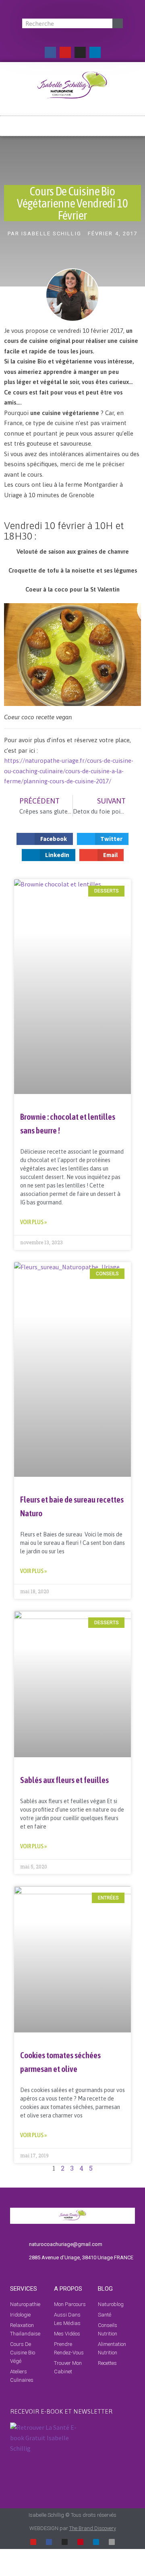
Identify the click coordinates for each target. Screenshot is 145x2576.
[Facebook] (50, 52)
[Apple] (112, 2542)
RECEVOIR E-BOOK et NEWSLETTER (61, 2411)
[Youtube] (65, 52)
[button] (72, 123)
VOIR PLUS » (33, 1222)
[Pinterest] (80, 2542)
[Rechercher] (118, 23)
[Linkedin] (95, 52)
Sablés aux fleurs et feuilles (64, 1780)
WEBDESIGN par (73, 2528)
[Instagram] (80, 52)
